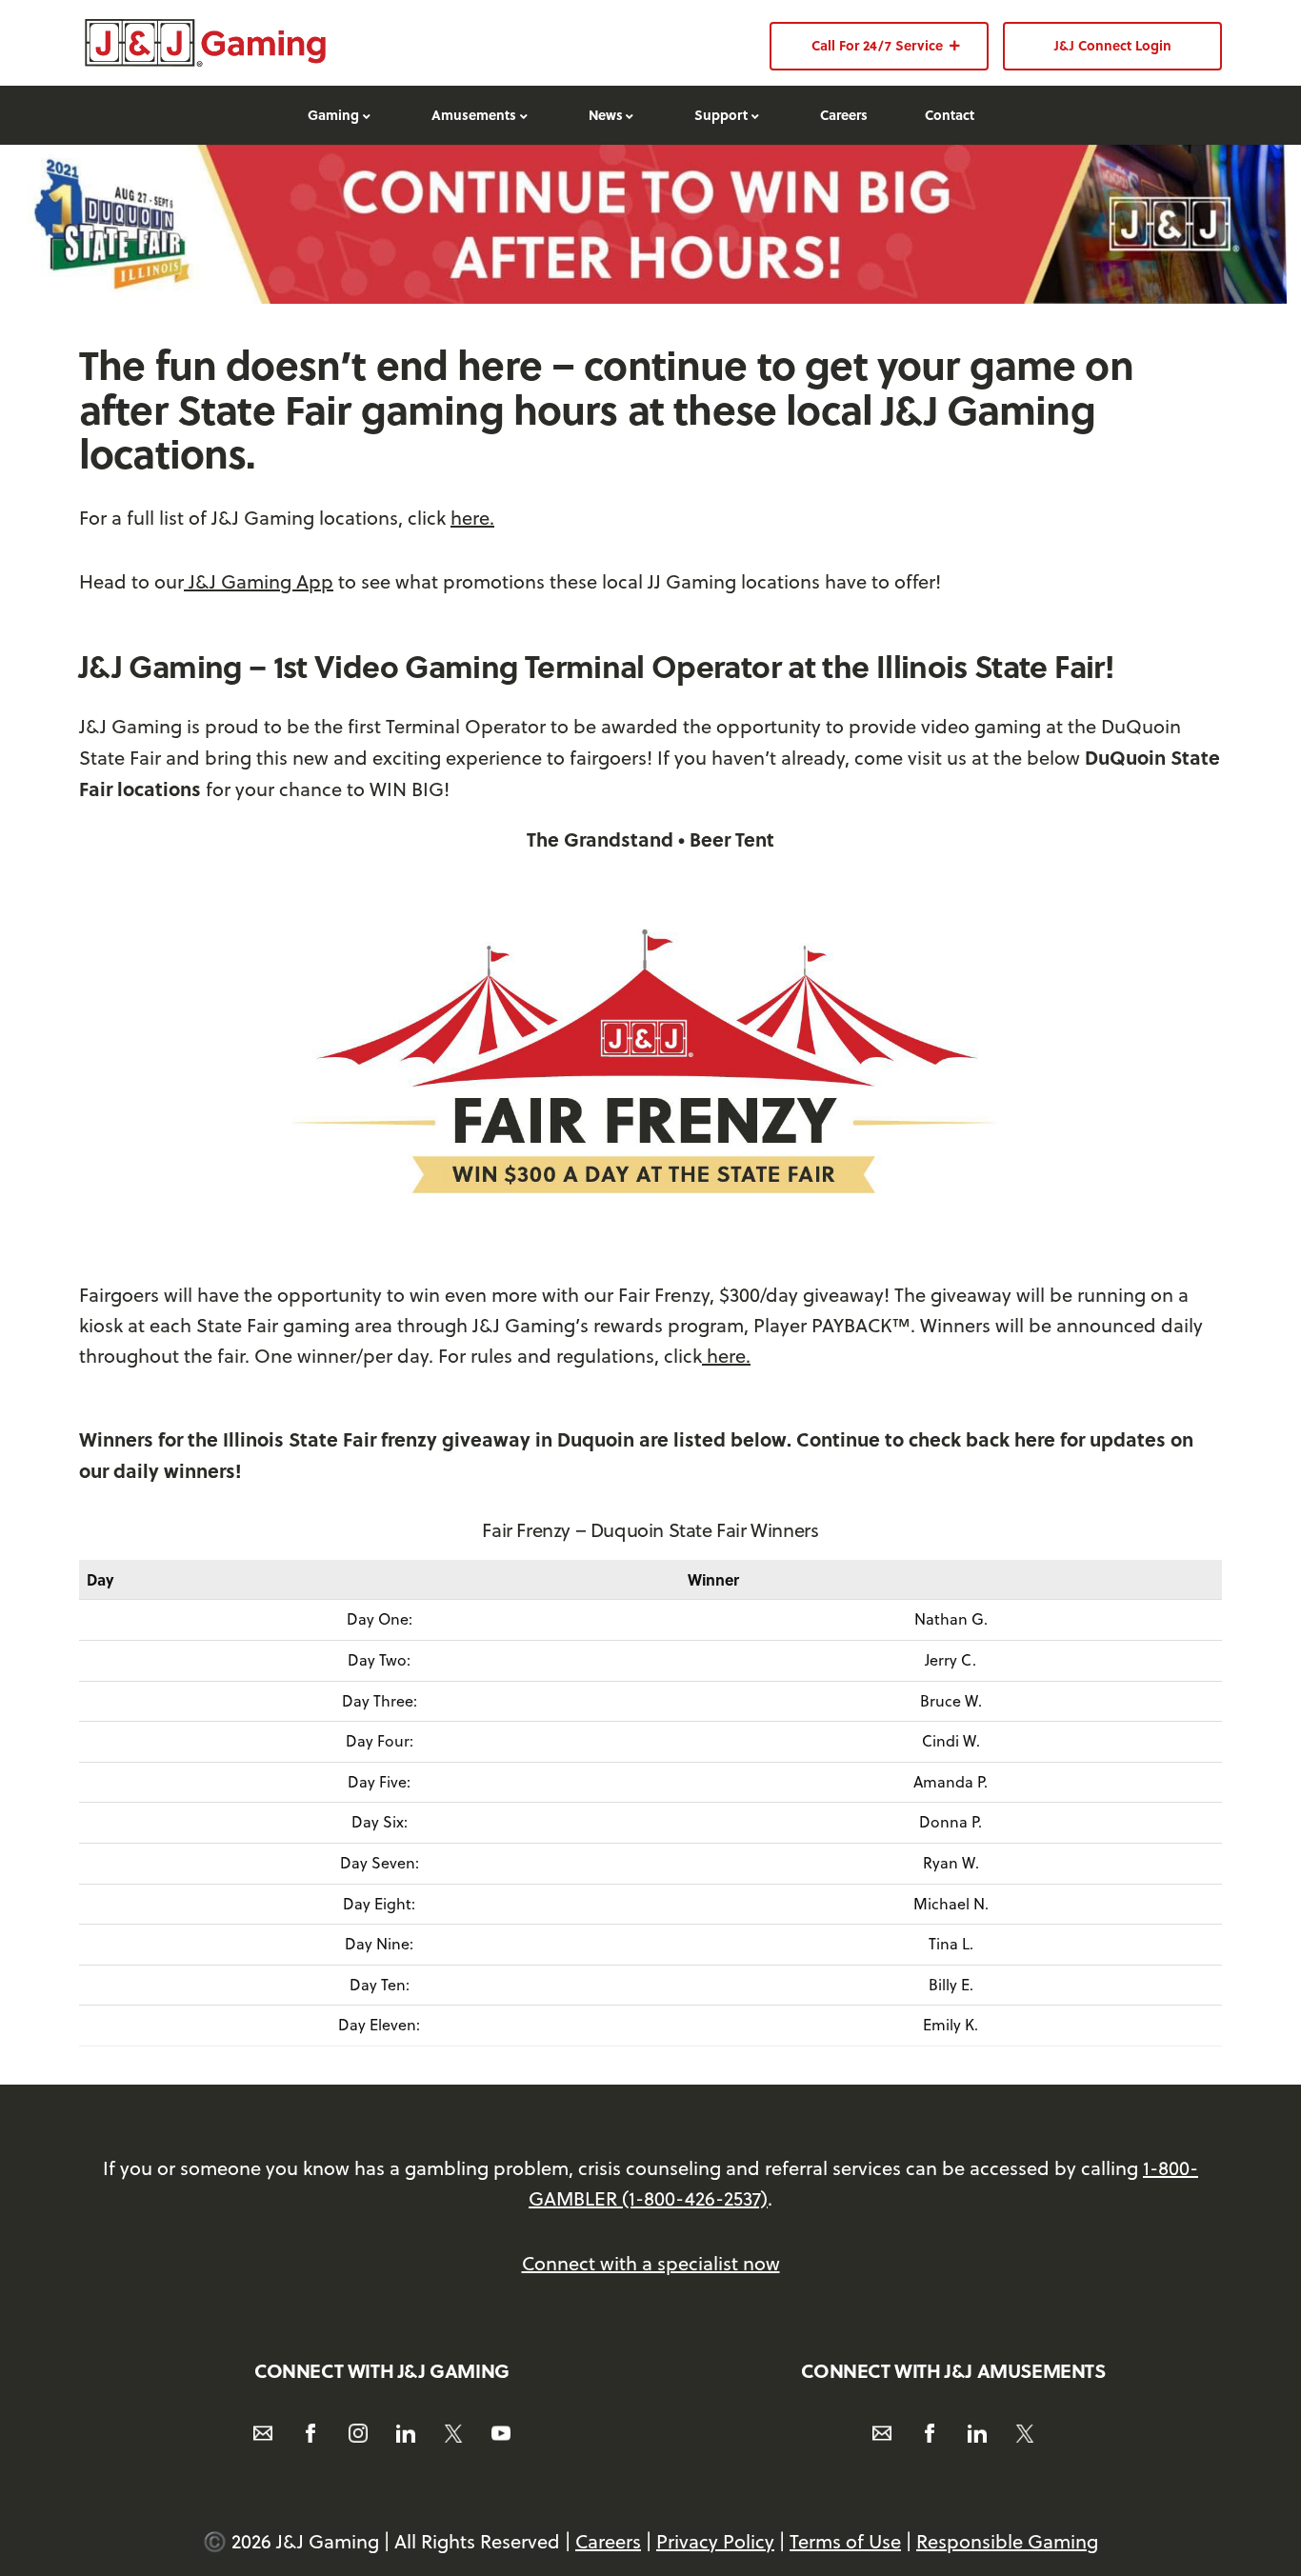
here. (472, 518)
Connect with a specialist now (651, 2263)
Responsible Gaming (1007, 2541)
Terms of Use (845, 2541)
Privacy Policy (715, 2541)
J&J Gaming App (259, 581)
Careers (608, 2541)
